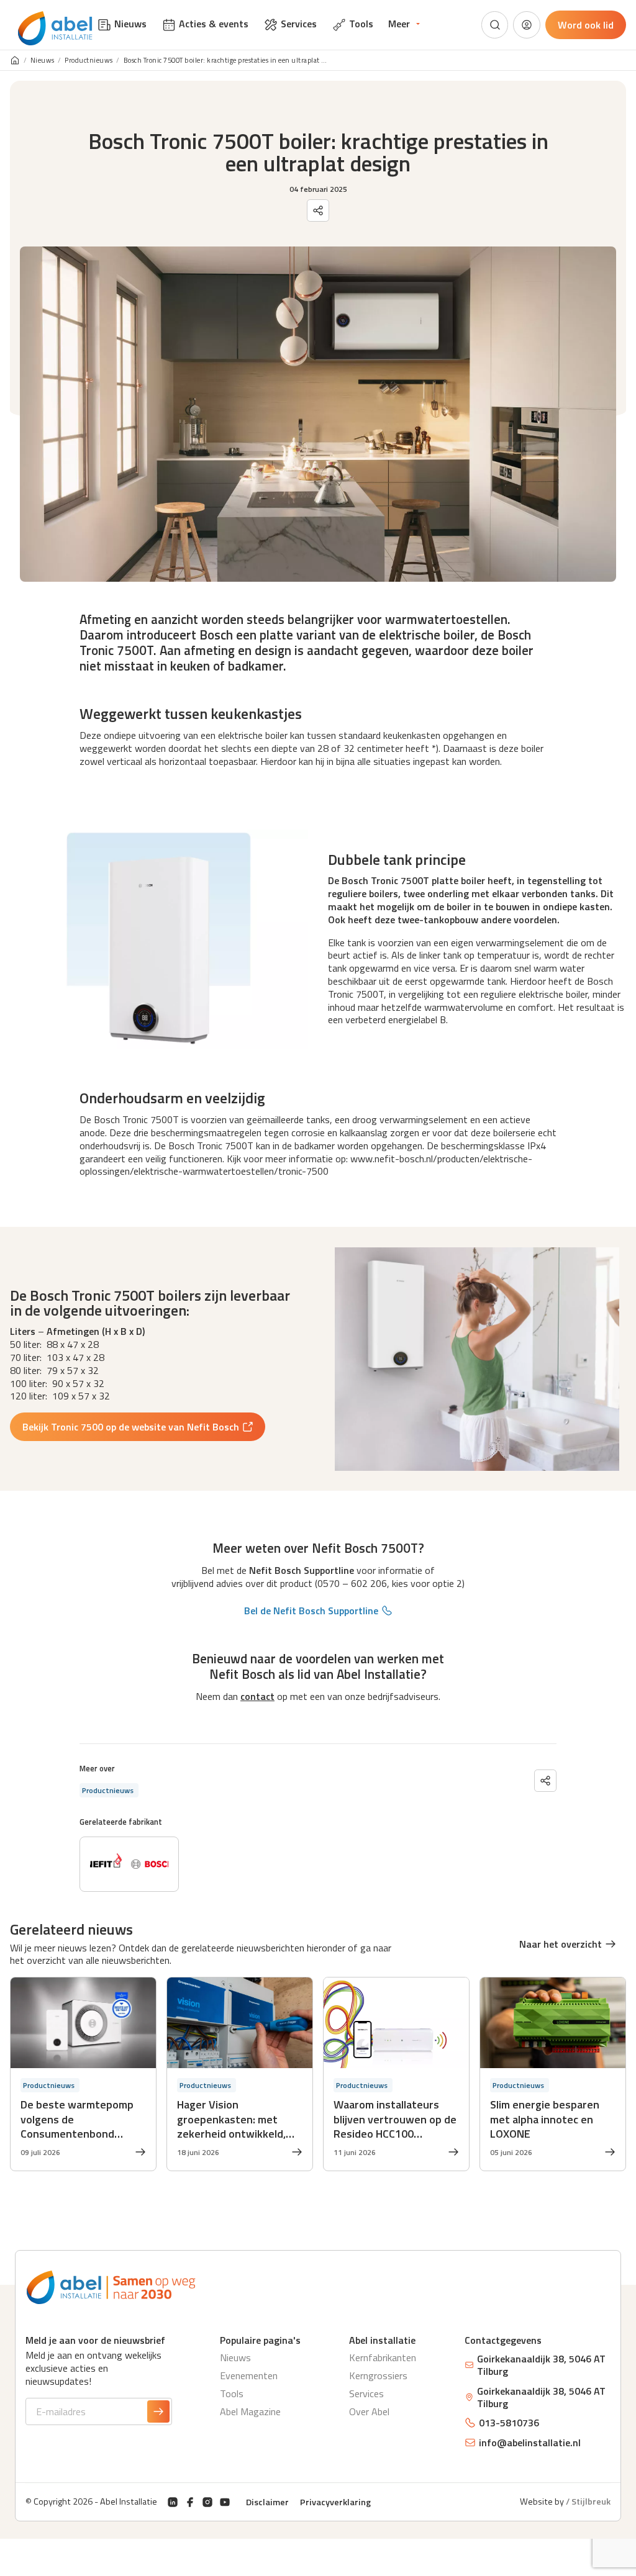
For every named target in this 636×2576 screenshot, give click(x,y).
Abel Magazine (250, 2411)
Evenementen (249, 2375)
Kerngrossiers (378, 2375)
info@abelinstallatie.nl (530, 2443)
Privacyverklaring (335, 2502)
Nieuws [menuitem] (130, 24)
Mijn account (527, 25)
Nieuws (43, 61)
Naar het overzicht (561, 1944)
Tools (232, 2393)
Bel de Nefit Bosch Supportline (311, 1611)
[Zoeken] (495, 25)
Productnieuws (89, 61)
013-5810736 (509, 2423)
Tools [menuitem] (361, 24)
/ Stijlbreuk (588, 2501)
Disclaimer (267, 2502)
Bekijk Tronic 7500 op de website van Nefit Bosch (131, 1427)
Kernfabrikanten (383, 2357)
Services (366, 2393)
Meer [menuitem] (399, 24)
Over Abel (369, 2411)
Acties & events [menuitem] (214, 24)
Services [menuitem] (299, 24)
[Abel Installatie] (55, 29)
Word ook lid (586, 25)
